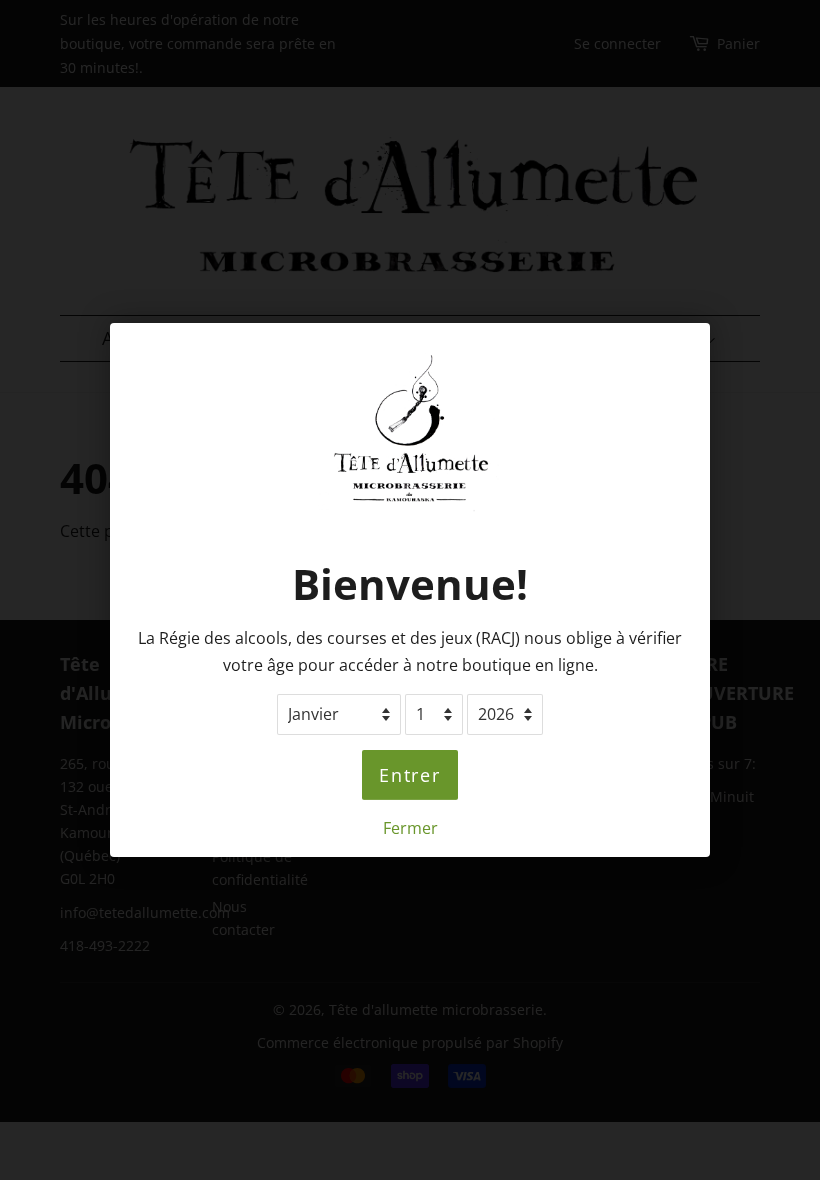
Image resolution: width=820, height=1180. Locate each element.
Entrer (410, 775)
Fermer (410, 828)
